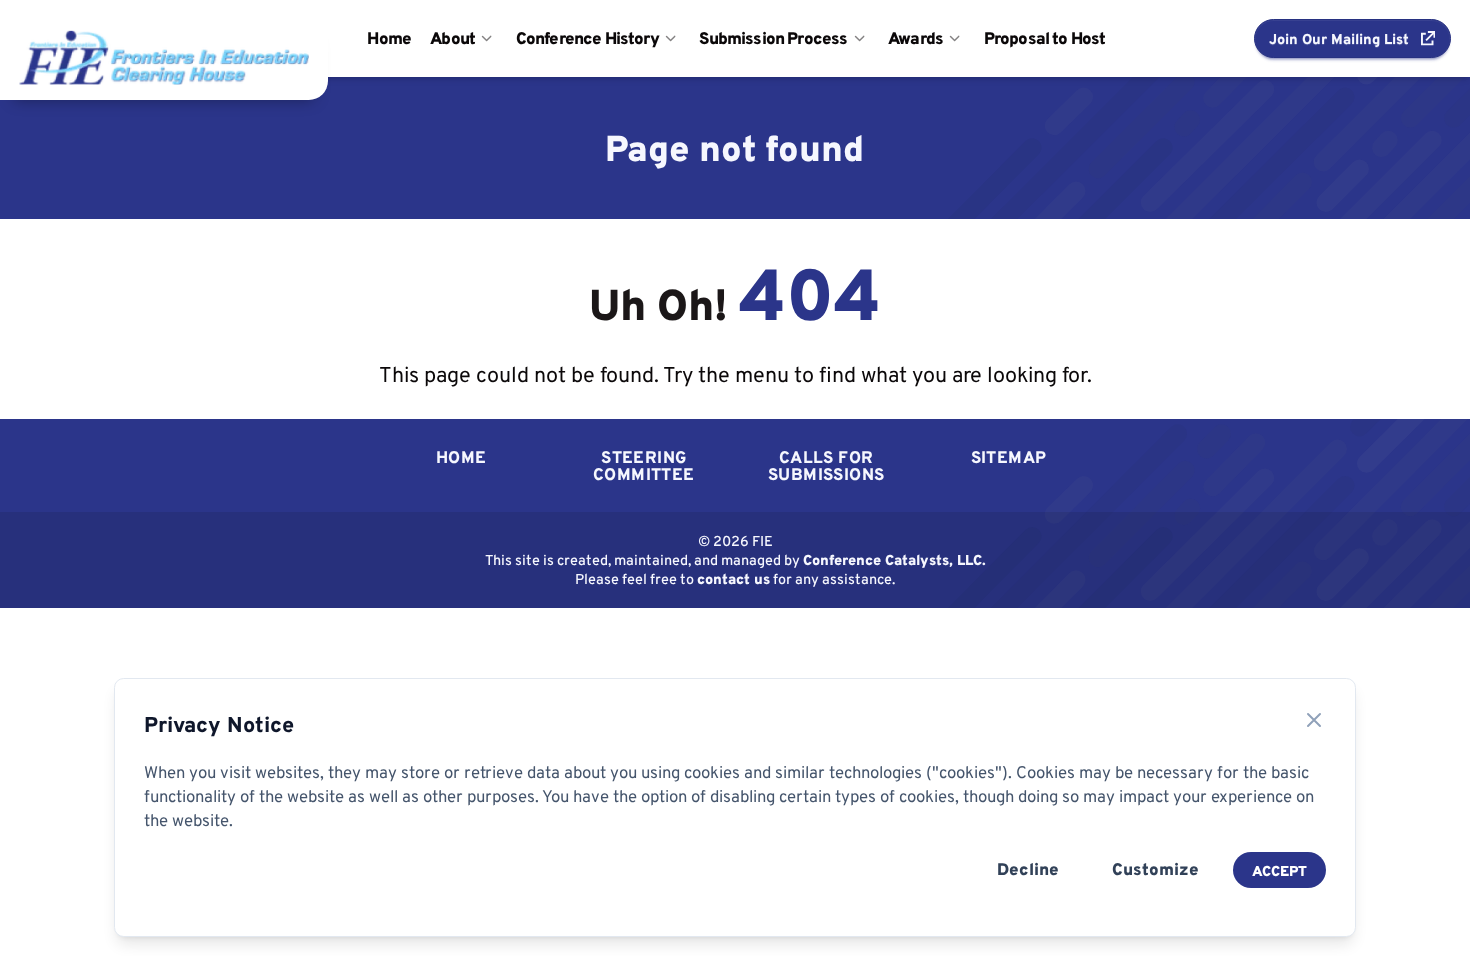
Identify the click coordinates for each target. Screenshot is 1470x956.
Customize (1155, 869)
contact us (733, 578)
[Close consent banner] (1314, 720)
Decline (1028, 869)
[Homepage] (119, 38)
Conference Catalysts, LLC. (894, 559)
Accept (1279, 870)
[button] (1352, 38)
